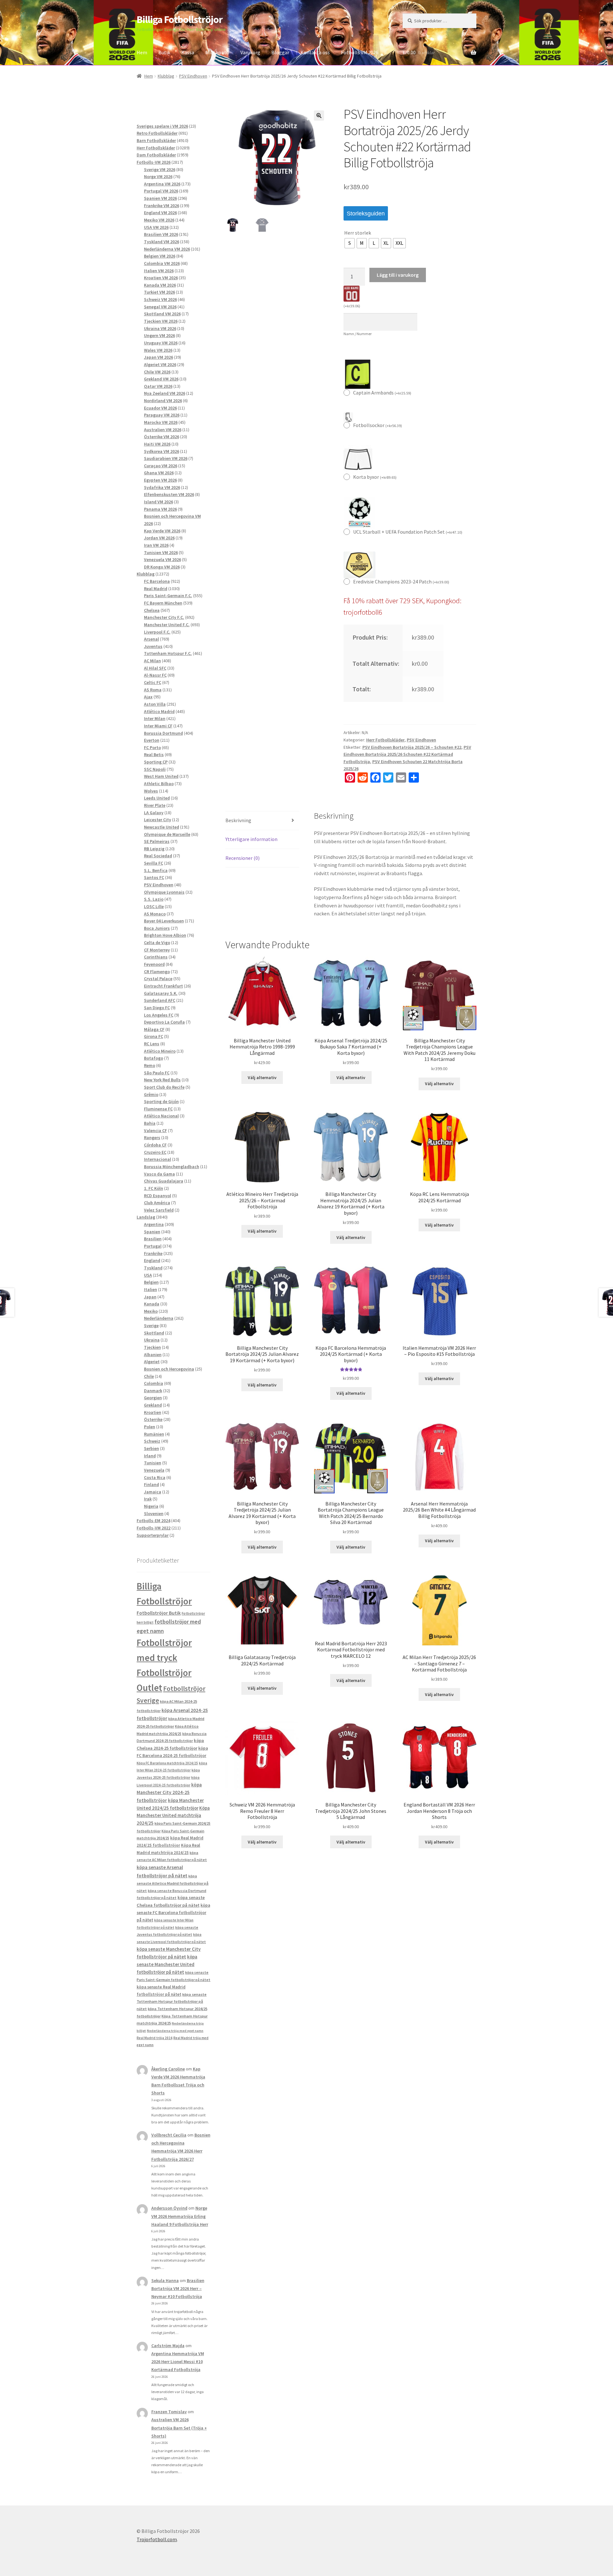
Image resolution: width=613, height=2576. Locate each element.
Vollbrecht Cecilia (169, 2135)
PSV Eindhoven (193, 76)
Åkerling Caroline (168, 2069)
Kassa (188, 52)
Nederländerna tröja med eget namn (175, 2031)
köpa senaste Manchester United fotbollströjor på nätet (167, 1964)
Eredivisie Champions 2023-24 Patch (401, 582)
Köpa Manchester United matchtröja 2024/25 (173, 1816)
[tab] (262, 821)
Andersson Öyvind (169, 2208)
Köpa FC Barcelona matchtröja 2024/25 (167, 1763)
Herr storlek (358, 233)
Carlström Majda (168, 2346)
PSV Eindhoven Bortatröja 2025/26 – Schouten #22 (412, 747)
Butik (164, 52)
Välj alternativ (262, 1078)
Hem (142, 52)
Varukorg (250, 52)
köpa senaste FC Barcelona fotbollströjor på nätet (173, 1913)
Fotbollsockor (378, 425)
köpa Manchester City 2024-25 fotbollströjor (169, 1792)
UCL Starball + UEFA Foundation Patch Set (408, 532)
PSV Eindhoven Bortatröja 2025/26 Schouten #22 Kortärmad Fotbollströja (407, 754)
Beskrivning (238, 820)
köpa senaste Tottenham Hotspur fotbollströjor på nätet (172, 2001)
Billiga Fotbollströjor (180, 19)
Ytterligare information (251, 839)
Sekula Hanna (165, 2280)
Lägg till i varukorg (398, 275)
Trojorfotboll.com (157, 2539)
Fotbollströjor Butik (159, 1613)
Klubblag (166, 76)
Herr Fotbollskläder (385, 740)
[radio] (350, 243)
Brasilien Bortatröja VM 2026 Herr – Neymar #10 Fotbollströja (178, 2288)
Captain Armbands (382, 393)
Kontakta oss (315, 52)
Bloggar (280, 52)
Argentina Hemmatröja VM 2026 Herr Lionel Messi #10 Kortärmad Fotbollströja (178, 2362)
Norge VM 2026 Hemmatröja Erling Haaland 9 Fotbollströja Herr (180, 2216)
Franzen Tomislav (169, 2412)
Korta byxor (375, 477)
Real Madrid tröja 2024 (155, 2038)
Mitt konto (217, 52)
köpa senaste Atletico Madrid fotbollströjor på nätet (173, 1883)
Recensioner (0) (242, 858)
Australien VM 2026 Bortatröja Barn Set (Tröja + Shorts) (179, 2428)
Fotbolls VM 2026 (360, 52)
